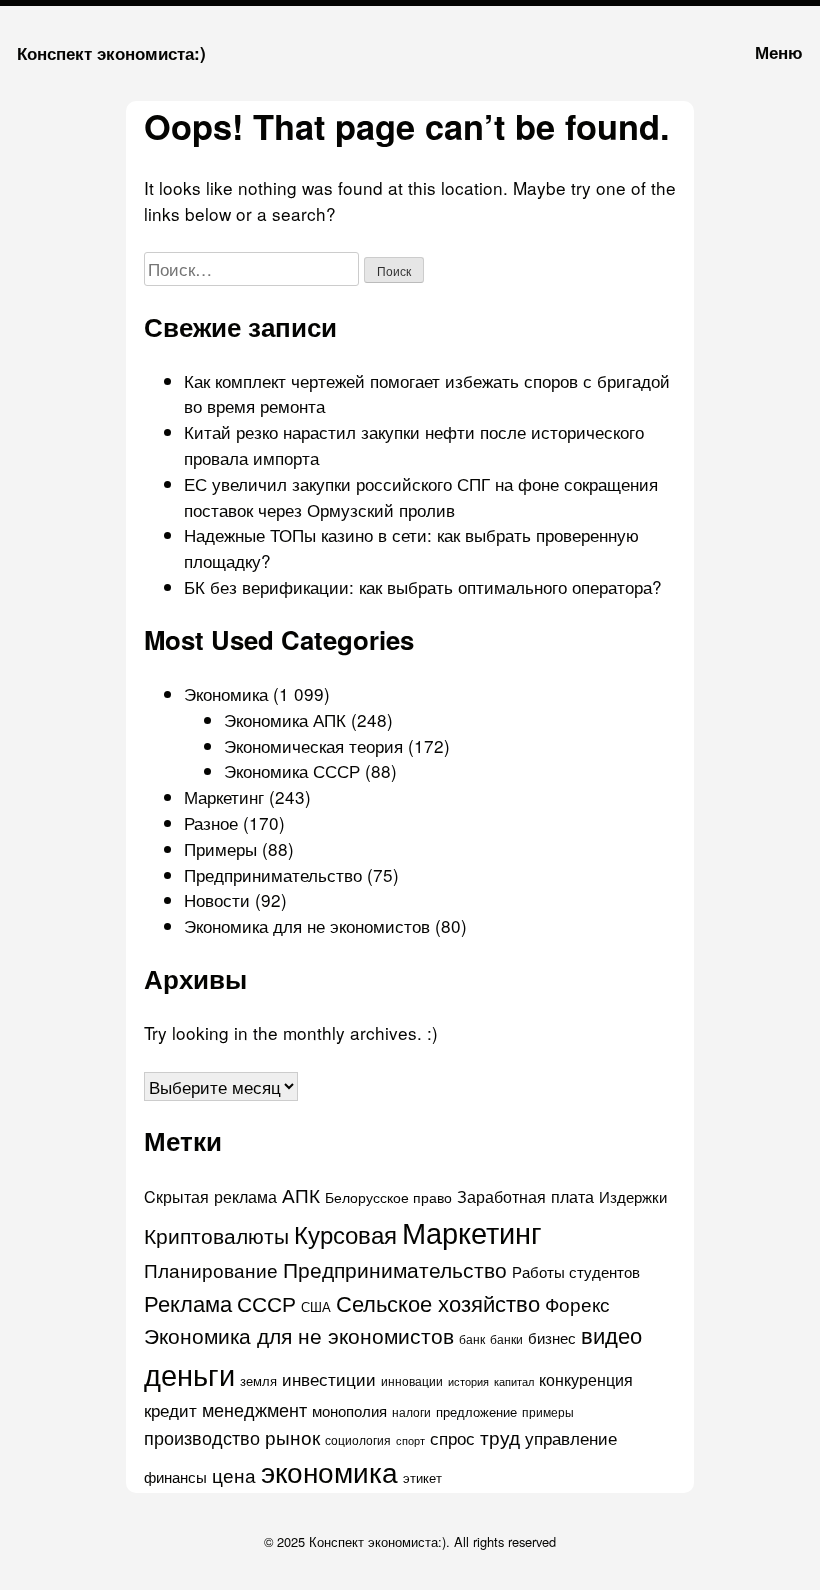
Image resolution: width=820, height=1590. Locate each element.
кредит (170, 1410)
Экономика (226, 693)
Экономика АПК (285, 719)
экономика (329, 1471)
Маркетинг (224, 796)
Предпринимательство (273, 874)
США (316, 1306)
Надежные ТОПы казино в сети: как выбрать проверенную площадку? (411, 547)
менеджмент (254, 1409)
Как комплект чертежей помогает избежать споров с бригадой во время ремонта (427, 393)
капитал (514, 1381)
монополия (349, 1410)
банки (506, 1339)
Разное (211, 822)
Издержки (633, 1196)
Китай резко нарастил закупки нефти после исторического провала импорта (414, 444)
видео (611, 1334)
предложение (476, 1411)
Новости (217, 899)
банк (472, 1338)
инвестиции (329, 1378)
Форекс (577, 1304)
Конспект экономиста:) (111, 53)
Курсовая (345, 1233)
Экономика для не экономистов (307, 925)
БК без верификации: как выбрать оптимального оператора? (423, 586)
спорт (410, 1440)
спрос (452, 1437)
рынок (292, 1436)
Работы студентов (576, 1271)
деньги (189, 1373)
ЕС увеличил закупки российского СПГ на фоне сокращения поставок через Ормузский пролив (421, 496)
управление (571, 1437)
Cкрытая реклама (210, 1196)
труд (500, 1437)
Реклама (188, 1302)
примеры (548, 1412)
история (468, 1381)
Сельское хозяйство (438, 1302)
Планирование (211, 1269)
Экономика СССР (292, 770)
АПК (301, 1195)
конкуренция (586, 1379)
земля (258, 1380)
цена (234, 1475)
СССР (266, 1302)
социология (358, 1439)
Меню (779, 52)
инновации (412, 1380)
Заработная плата (525, 1196)
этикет (422, 1477)
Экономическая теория (313, 745)
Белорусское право (388, 1197)
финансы (175, 1476)
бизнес (552, 1337)
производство (202, 1437)
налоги (411, 1412)
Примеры (220, 848)
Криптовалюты (216, 1235)
